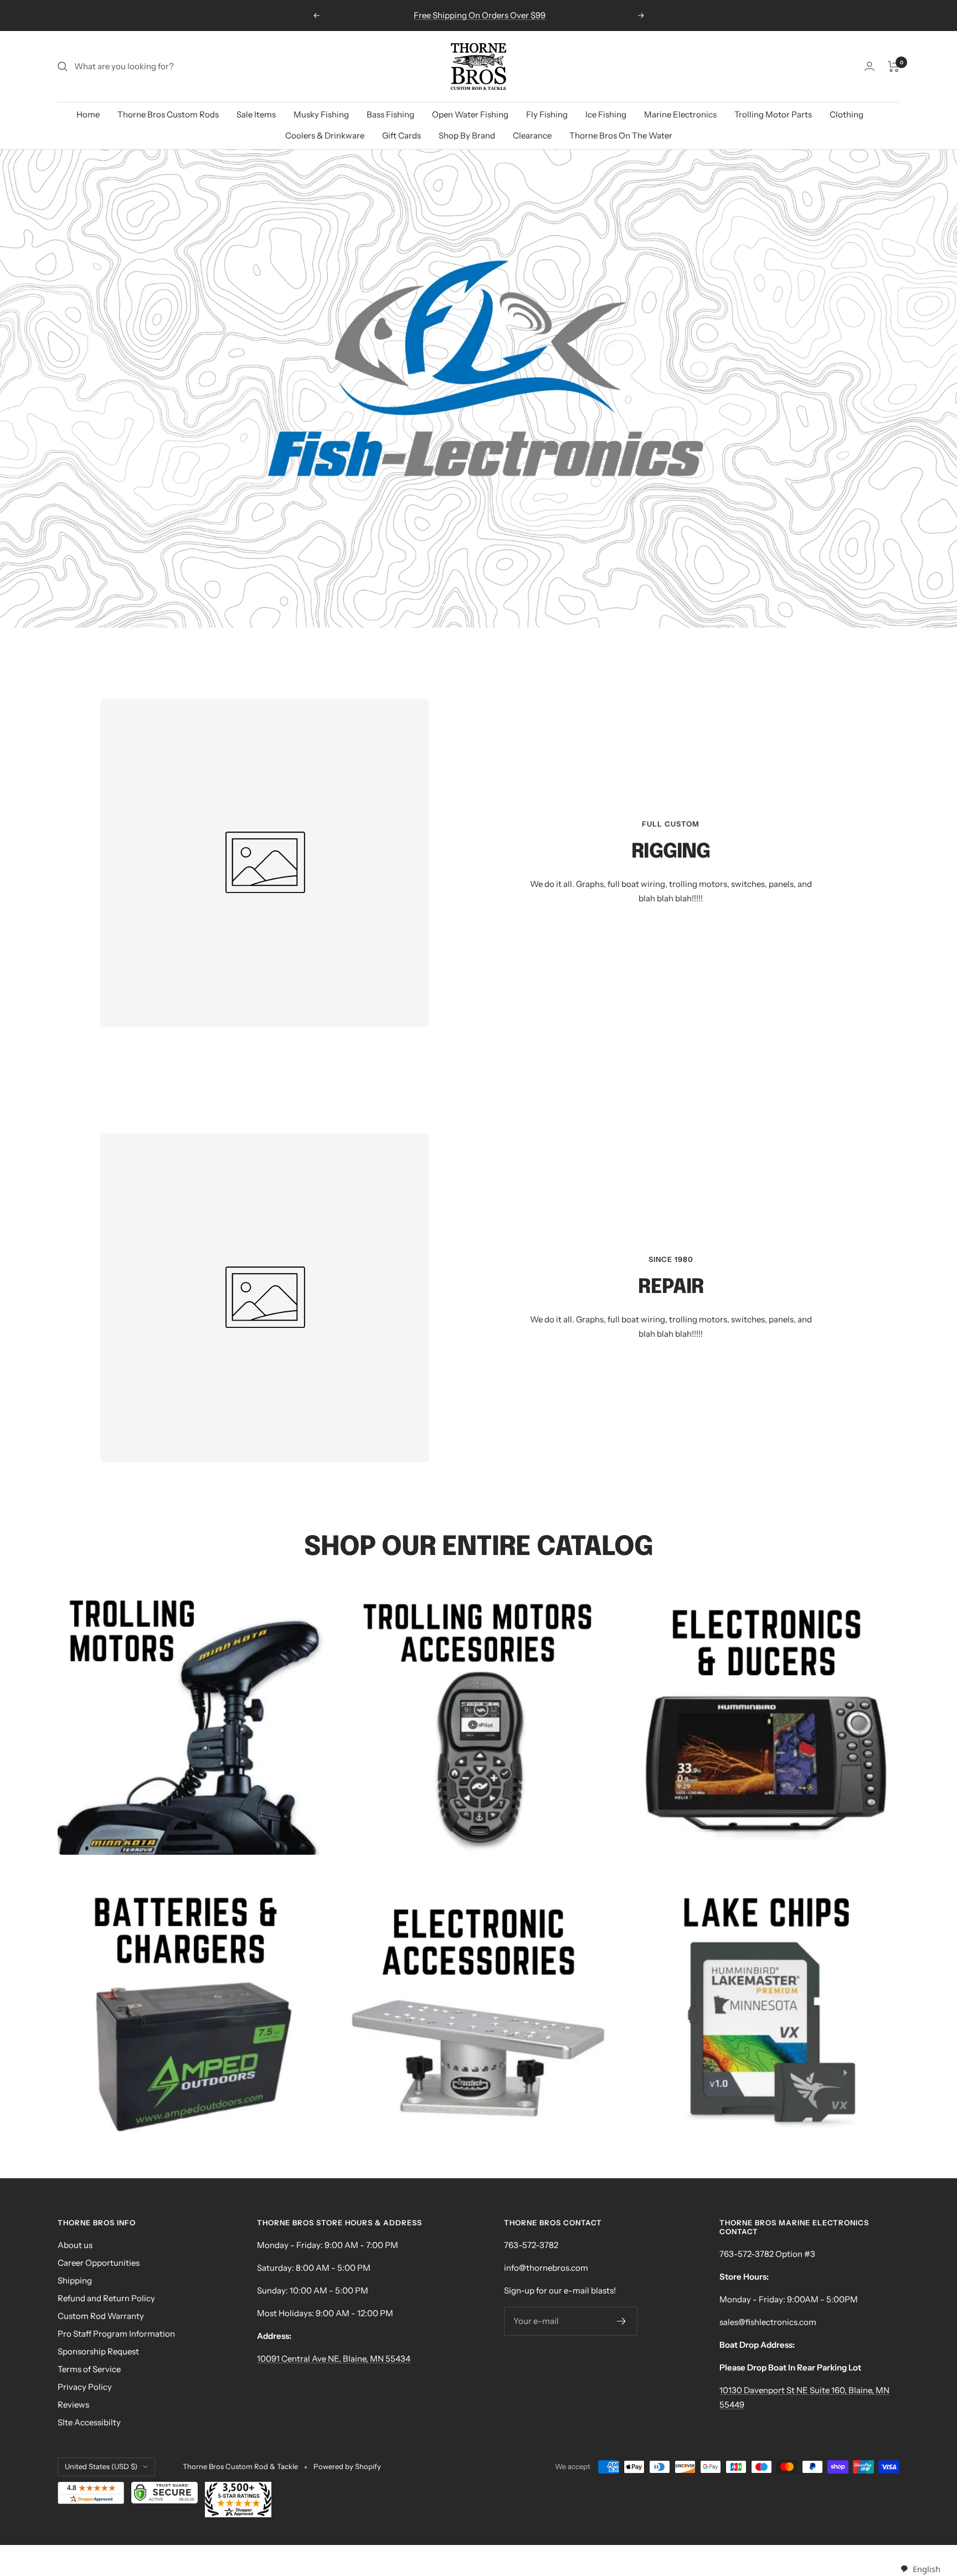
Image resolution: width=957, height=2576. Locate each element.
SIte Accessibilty (89, 2422)
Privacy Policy (85, 2387)
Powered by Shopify (347, 2466)
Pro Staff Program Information (116, 2334)
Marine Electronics (680, 114)
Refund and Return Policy (106, 2298)
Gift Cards (402, 135)
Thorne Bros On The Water (621, 135)
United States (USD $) (101, 2466)
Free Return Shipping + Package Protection (480, 15)
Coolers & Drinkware (325, 135)
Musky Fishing (321, 114)
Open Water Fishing (470, 114)
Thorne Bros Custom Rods (168, 114)
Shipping (75, 2280)
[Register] (622, 2321)
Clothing (847, 114)
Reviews (73, 2405)
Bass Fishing (390, 114)
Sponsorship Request (98, 2351)
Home (88, 114)
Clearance (532, 135)
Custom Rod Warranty (101, 2316)
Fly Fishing (547, 114)
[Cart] (894, 66)
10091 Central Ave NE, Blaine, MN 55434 (334, 2359)
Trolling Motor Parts (773, 114)
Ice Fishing (606, 114)
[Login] (869, 66)
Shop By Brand (467, 135)
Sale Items (256, 114)
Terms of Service (89, 2369)
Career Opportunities (99, 2263)
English (926, 2569)
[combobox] (920, 2569)
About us (75, 2245)
